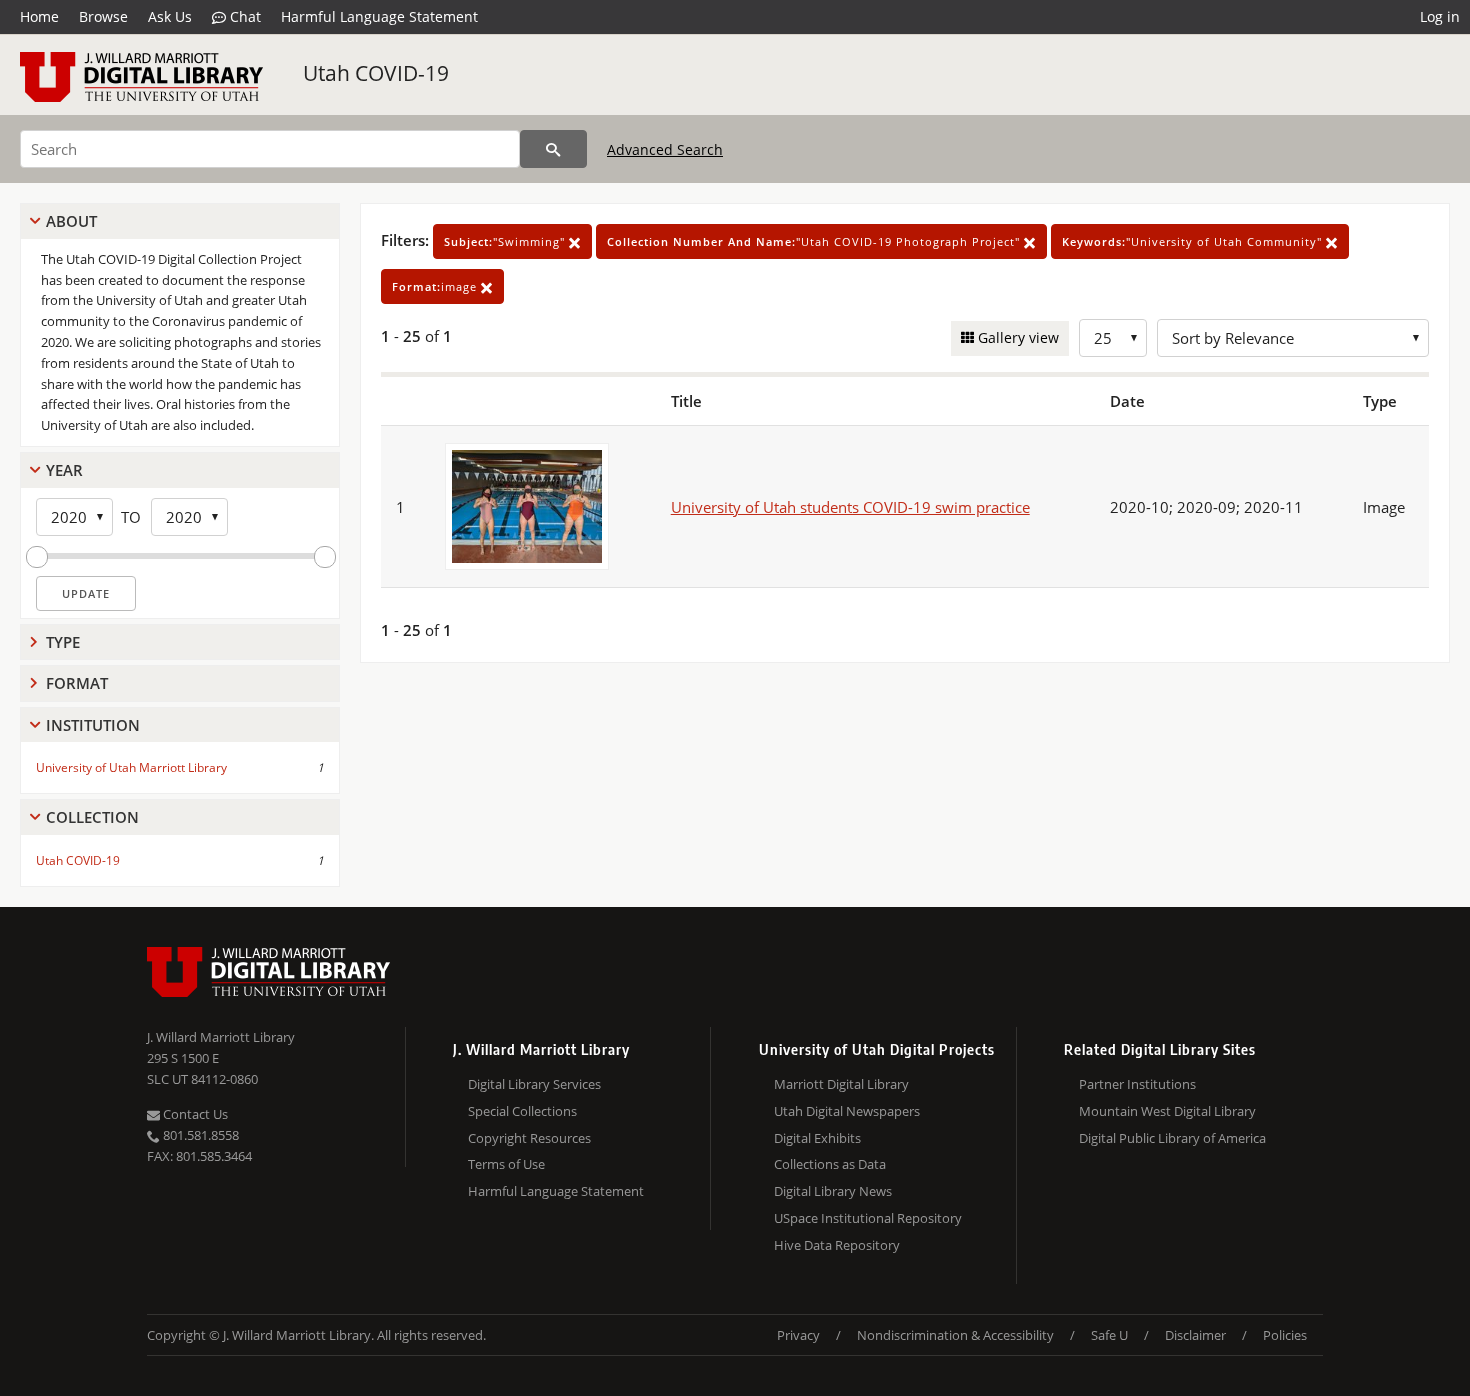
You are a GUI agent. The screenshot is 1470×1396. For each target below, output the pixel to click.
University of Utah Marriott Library (131, 767)
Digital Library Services (534, 1084)
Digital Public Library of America (1172, 1138)
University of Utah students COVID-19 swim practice (850, 507)
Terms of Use (506, 1164)
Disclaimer (1195, 1335)
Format (77, 683)
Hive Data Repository (837, 1245)
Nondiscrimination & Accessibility (955, 1335)
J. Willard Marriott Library (221, 1037)
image (436, 286)
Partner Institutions (1137, 1084)
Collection (92, 817)
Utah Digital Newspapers (847, 1111)
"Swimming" (506, 241)
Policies (1285, 1335)
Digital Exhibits (817, 1138)
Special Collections (522, 1111)
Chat (243, 16)
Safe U (1109, 1335)
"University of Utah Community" (1194, 241)
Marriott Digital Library (841, 1084)
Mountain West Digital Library (1167, 1111)
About (71, 221)
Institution (93, 725)
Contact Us (194, 1114)
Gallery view (1016, 337)
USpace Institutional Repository (868, 1218)
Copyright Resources (529, 1138)
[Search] (553, 149)
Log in (1440, 16)
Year (64, 470)
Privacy (798, 1335)
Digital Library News (833, 1191)
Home (39, 16)
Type (63, 642)
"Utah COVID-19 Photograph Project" (815, 241)
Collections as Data (830, 1164)
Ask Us (170, 16)
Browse (103, 16)
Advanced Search (665, 149)
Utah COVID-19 (376, 73)
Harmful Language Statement (379, 16)
